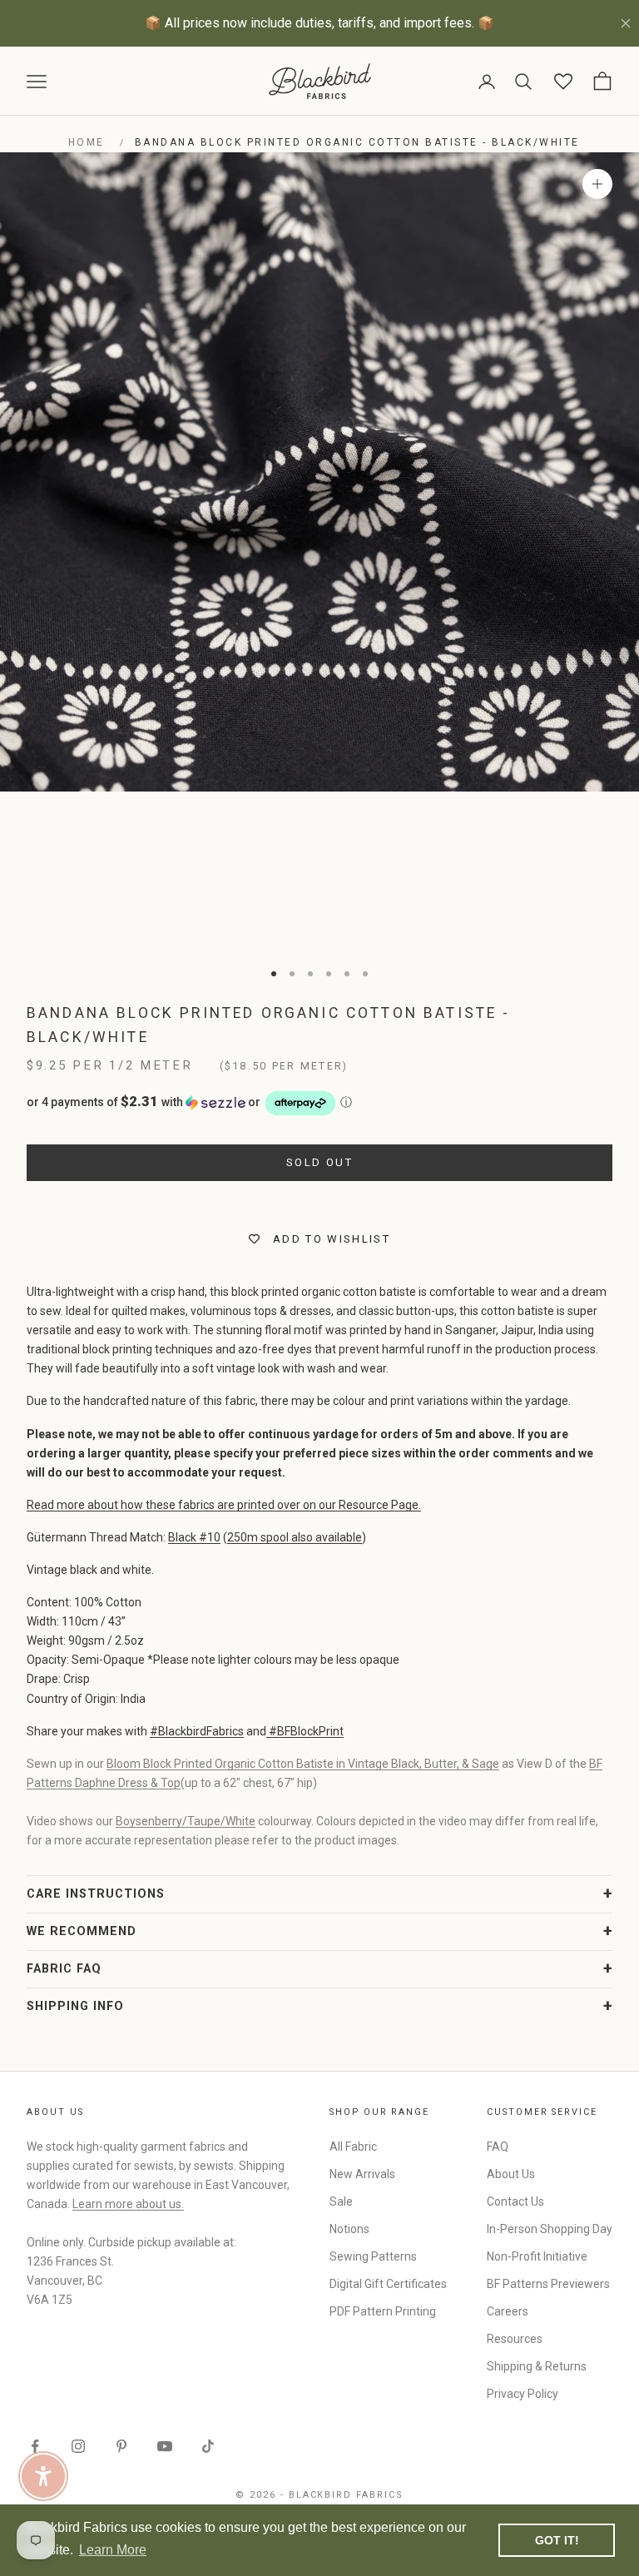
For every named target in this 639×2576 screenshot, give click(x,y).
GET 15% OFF (472, 1417)
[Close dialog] (604, 1097)
